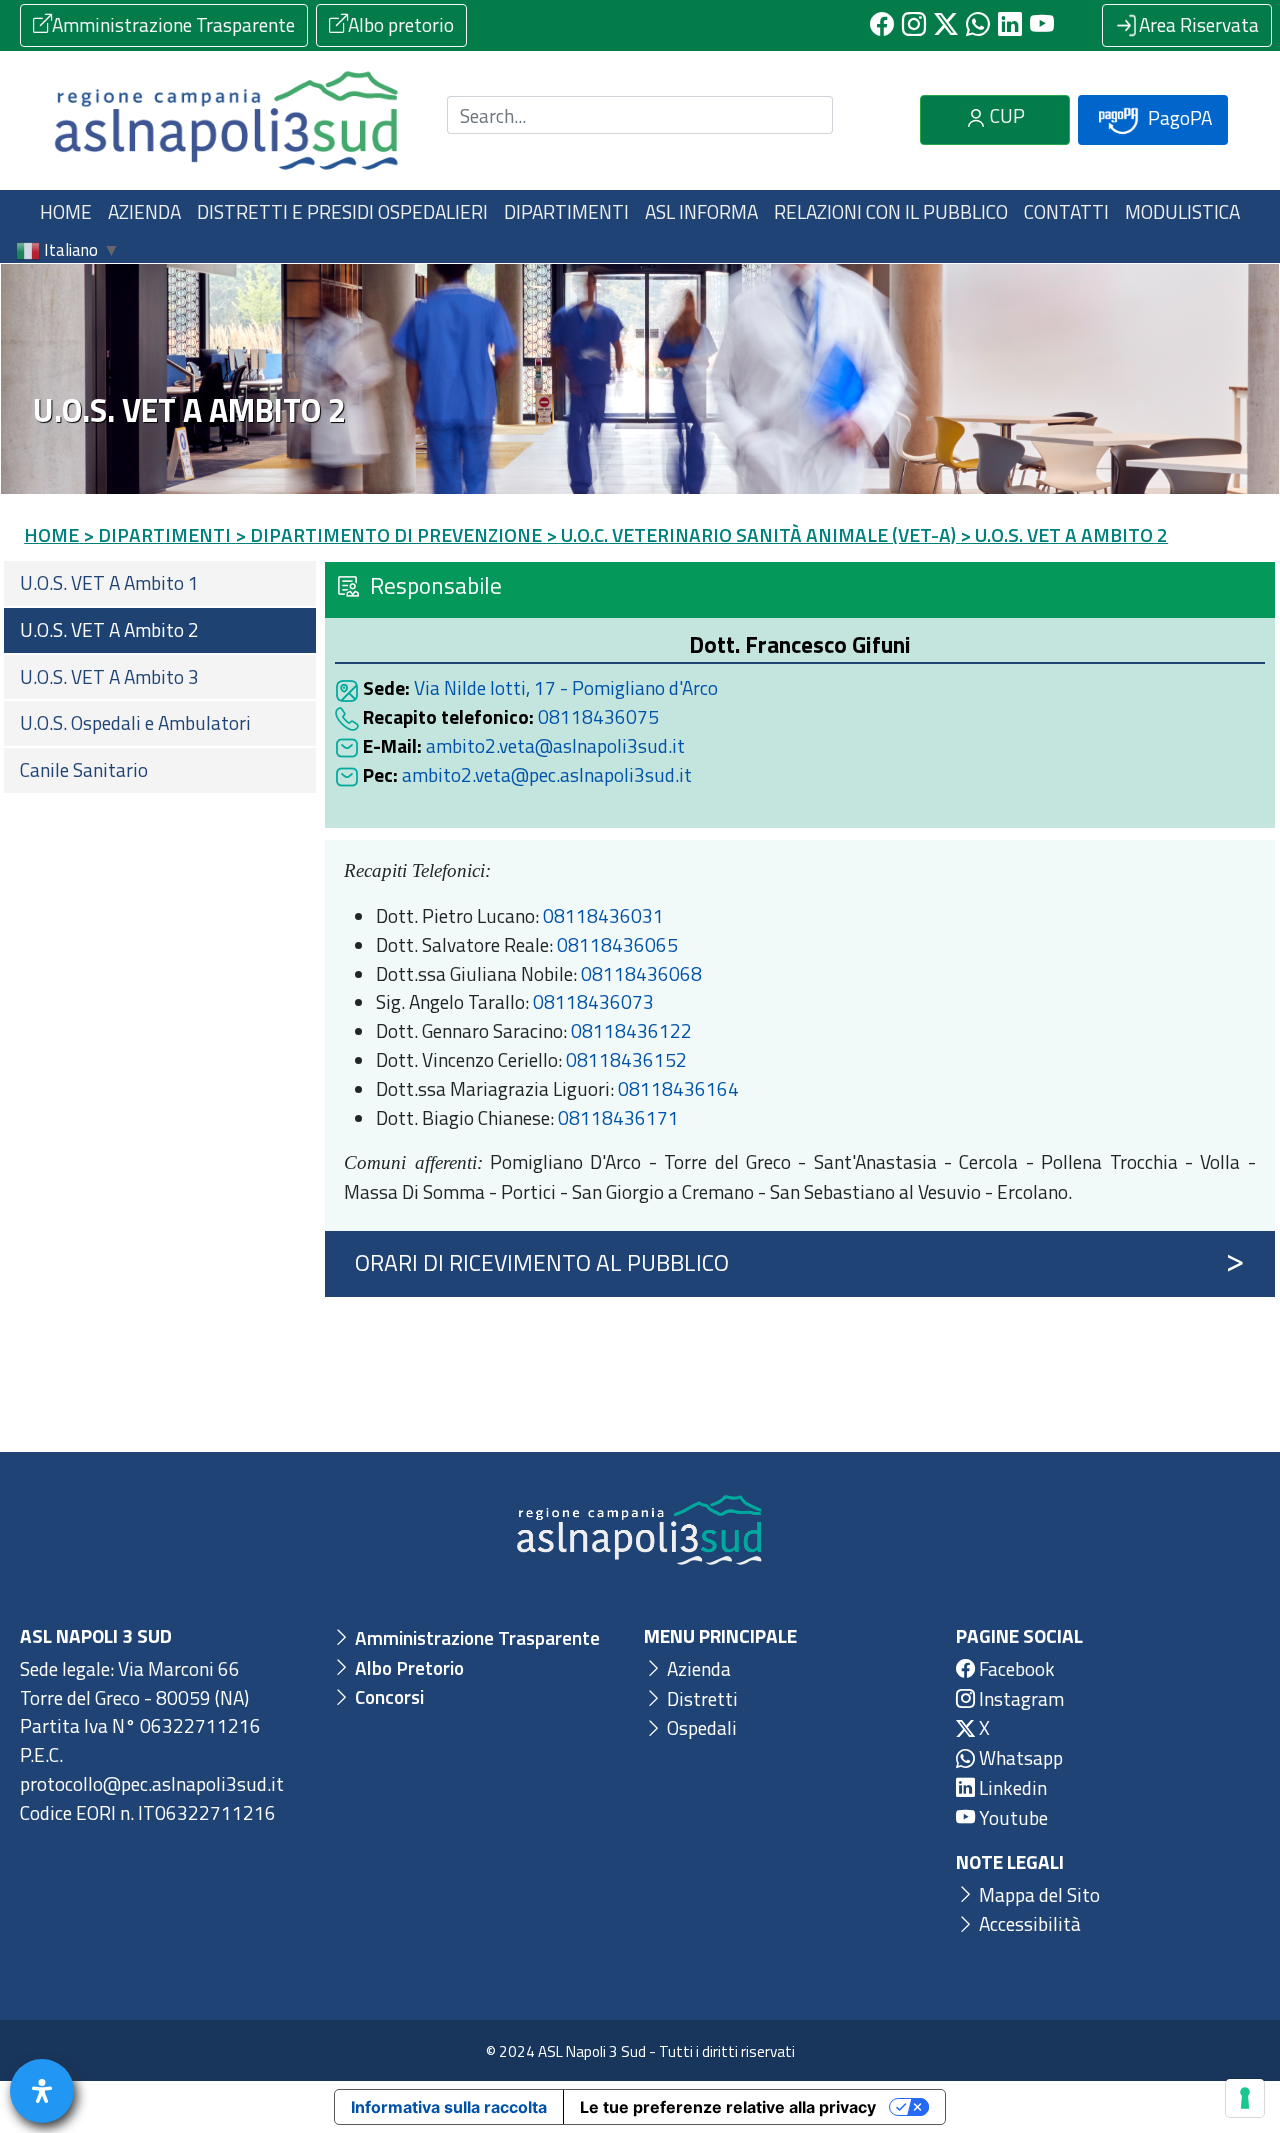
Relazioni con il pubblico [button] (891, 211)
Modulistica (1182, 211)
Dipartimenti (566, 211)
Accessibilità (1028, 1923)
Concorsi (387, 1696)
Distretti (700, 1698)
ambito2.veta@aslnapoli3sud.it (555, 745)
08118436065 (617, 944)
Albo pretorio (401, 24)
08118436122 (631, 1030)
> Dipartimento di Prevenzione (388, 534)
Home (66, 211)
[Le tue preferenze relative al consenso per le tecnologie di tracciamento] (1245, 2098)
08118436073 (593, 1001)
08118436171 (618, 1117)
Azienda (697, 1668)
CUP (1005, 115)
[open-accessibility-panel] (42, 2091)
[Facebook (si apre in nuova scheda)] (882, 25)
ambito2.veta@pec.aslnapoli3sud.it (547, 774)
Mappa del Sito (1037, 1894)
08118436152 (626, 1059)
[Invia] (806, 115)
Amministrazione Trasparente (173, 24)
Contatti (1066, 211)
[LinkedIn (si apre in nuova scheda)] (1010, 25)
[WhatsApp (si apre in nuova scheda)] (978, 25)
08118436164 (678, 1088)
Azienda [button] (144, 211)
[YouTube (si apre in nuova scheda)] (1042, 25)
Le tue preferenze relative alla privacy (728, 2107)
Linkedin (1011, 1787)
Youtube (1011, 1817)
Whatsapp (1019, 1757)
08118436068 (641, 973)
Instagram (1019, 1698)
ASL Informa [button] (701, 211)
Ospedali (700, 1727)
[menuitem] (160, 583)
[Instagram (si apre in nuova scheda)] (914, 25)
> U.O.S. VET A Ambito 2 (1064, 534)
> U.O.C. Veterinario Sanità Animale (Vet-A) (751, 534)
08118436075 (598, 716)
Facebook (1015, 1668)
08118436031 (603, 915)
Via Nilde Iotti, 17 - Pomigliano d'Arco (566, 687)
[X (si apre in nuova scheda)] (946, 25)
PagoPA (1178, 117)
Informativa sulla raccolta (449, 2107)
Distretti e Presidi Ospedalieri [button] (342, 211)
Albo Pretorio (407, 1667)
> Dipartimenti (157, 534)
